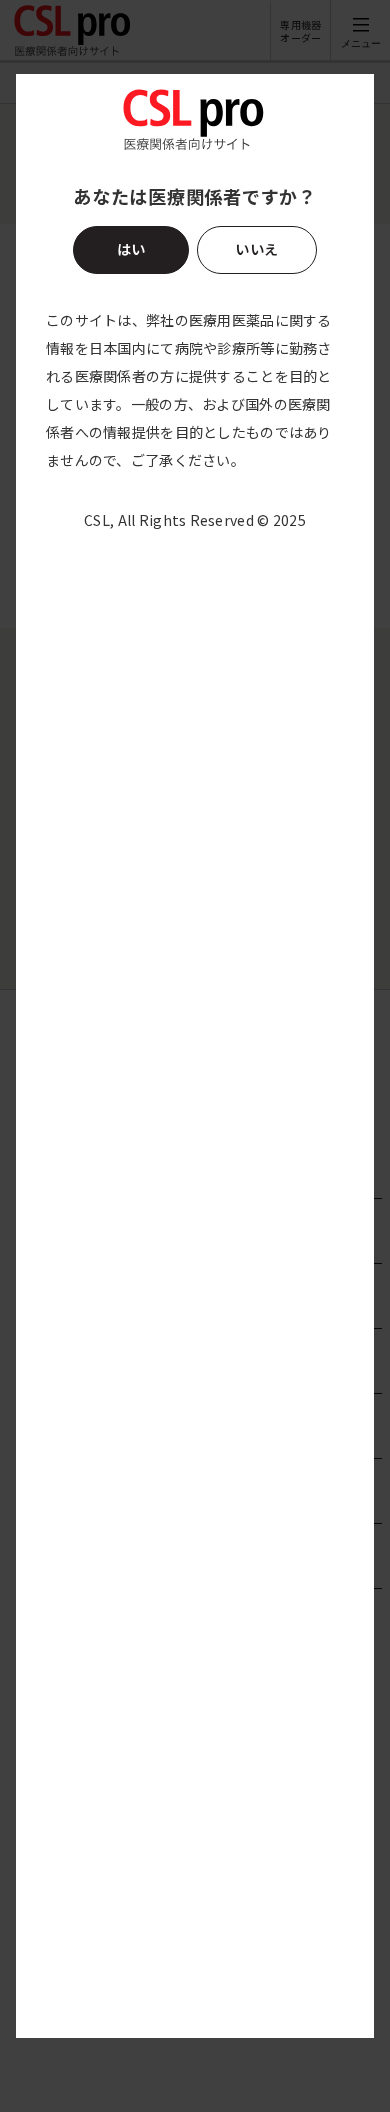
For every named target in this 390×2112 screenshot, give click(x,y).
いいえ (256, 249)
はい (132, 249)
